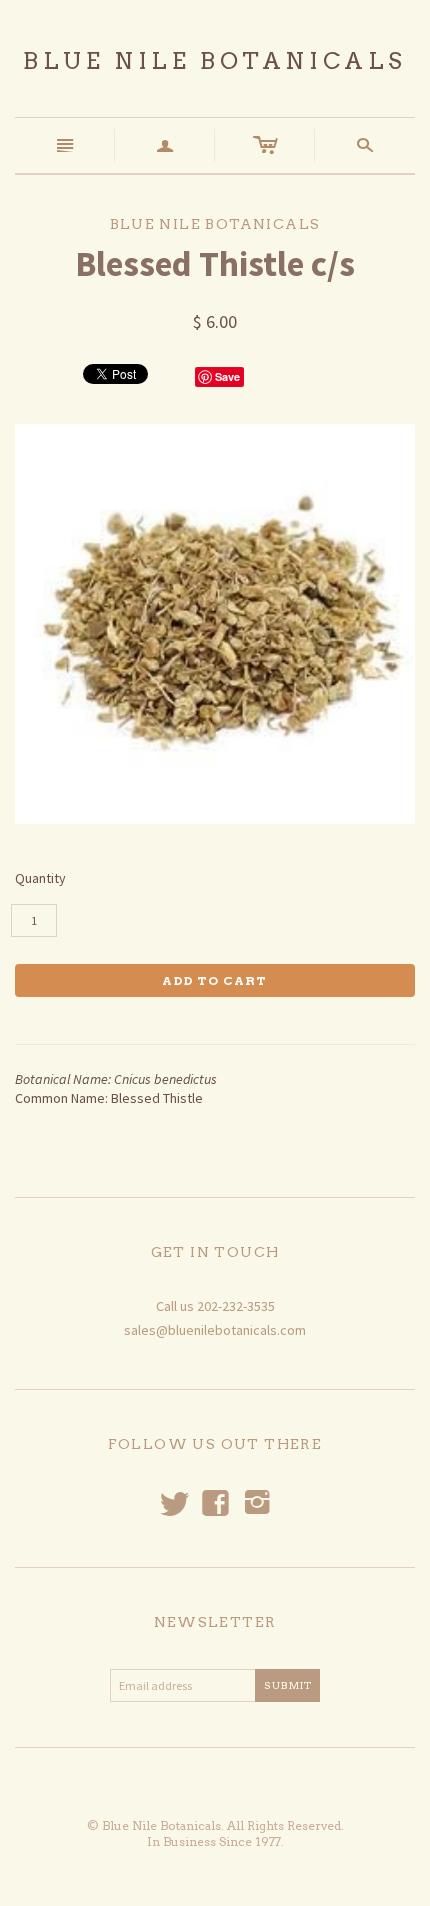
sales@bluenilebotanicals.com (215, 1330)
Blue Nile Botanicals (215, 61)
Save (227, 376)
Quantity (40, 878)
